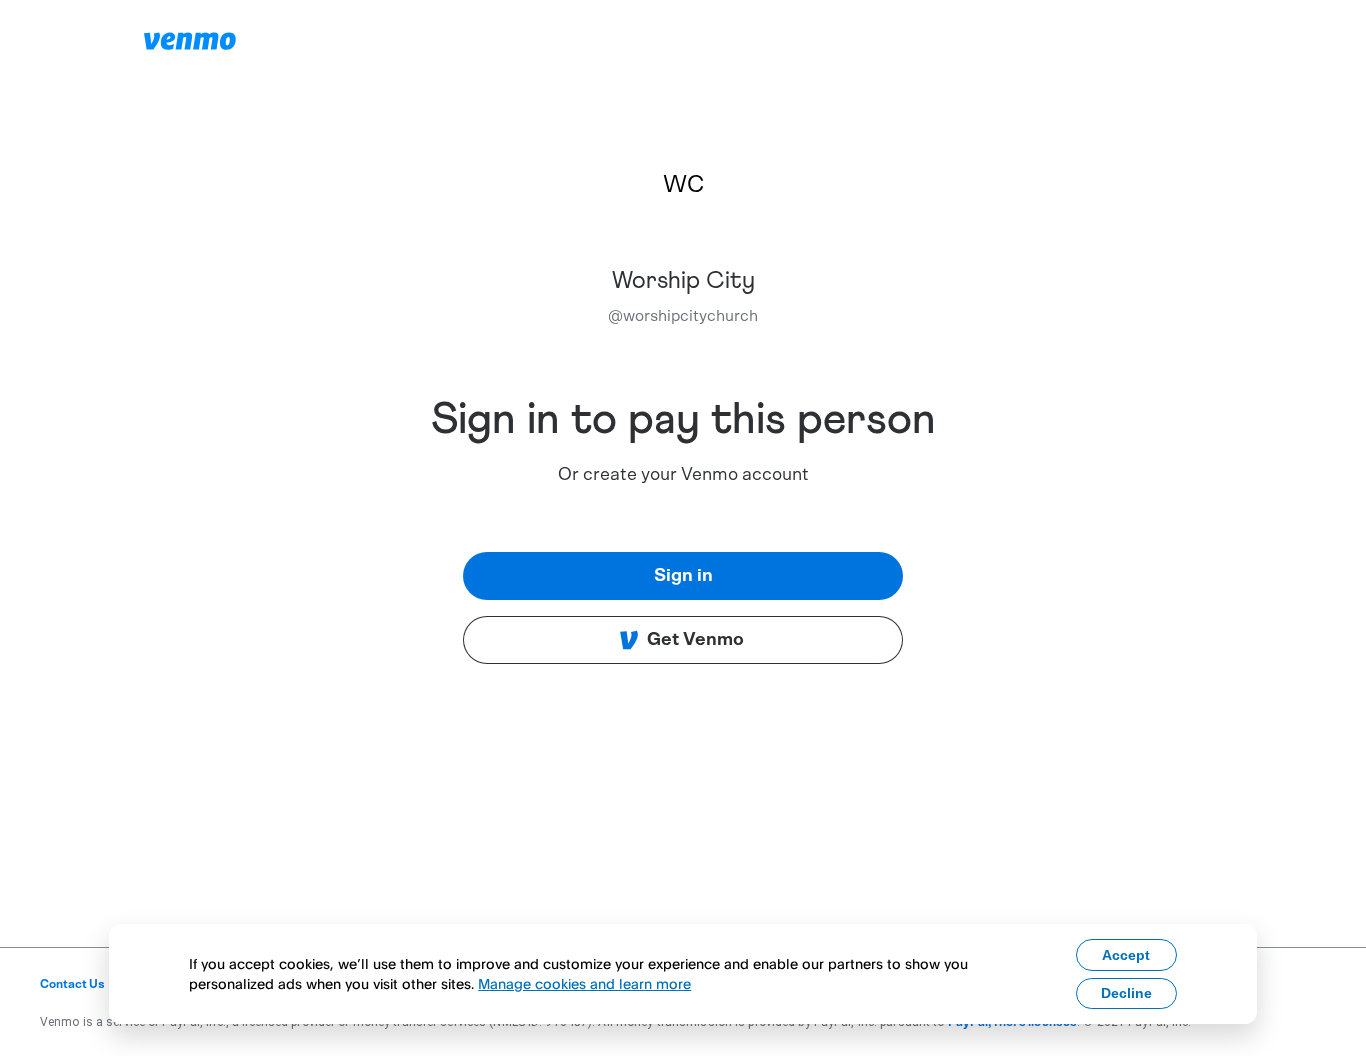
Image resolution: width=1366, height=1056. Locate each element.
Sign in (683, 576)
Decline (1126, 993)
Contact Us (72, 984)
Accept (1126, 955)
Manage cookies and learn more (584, 983)
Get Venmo (695, 640)
